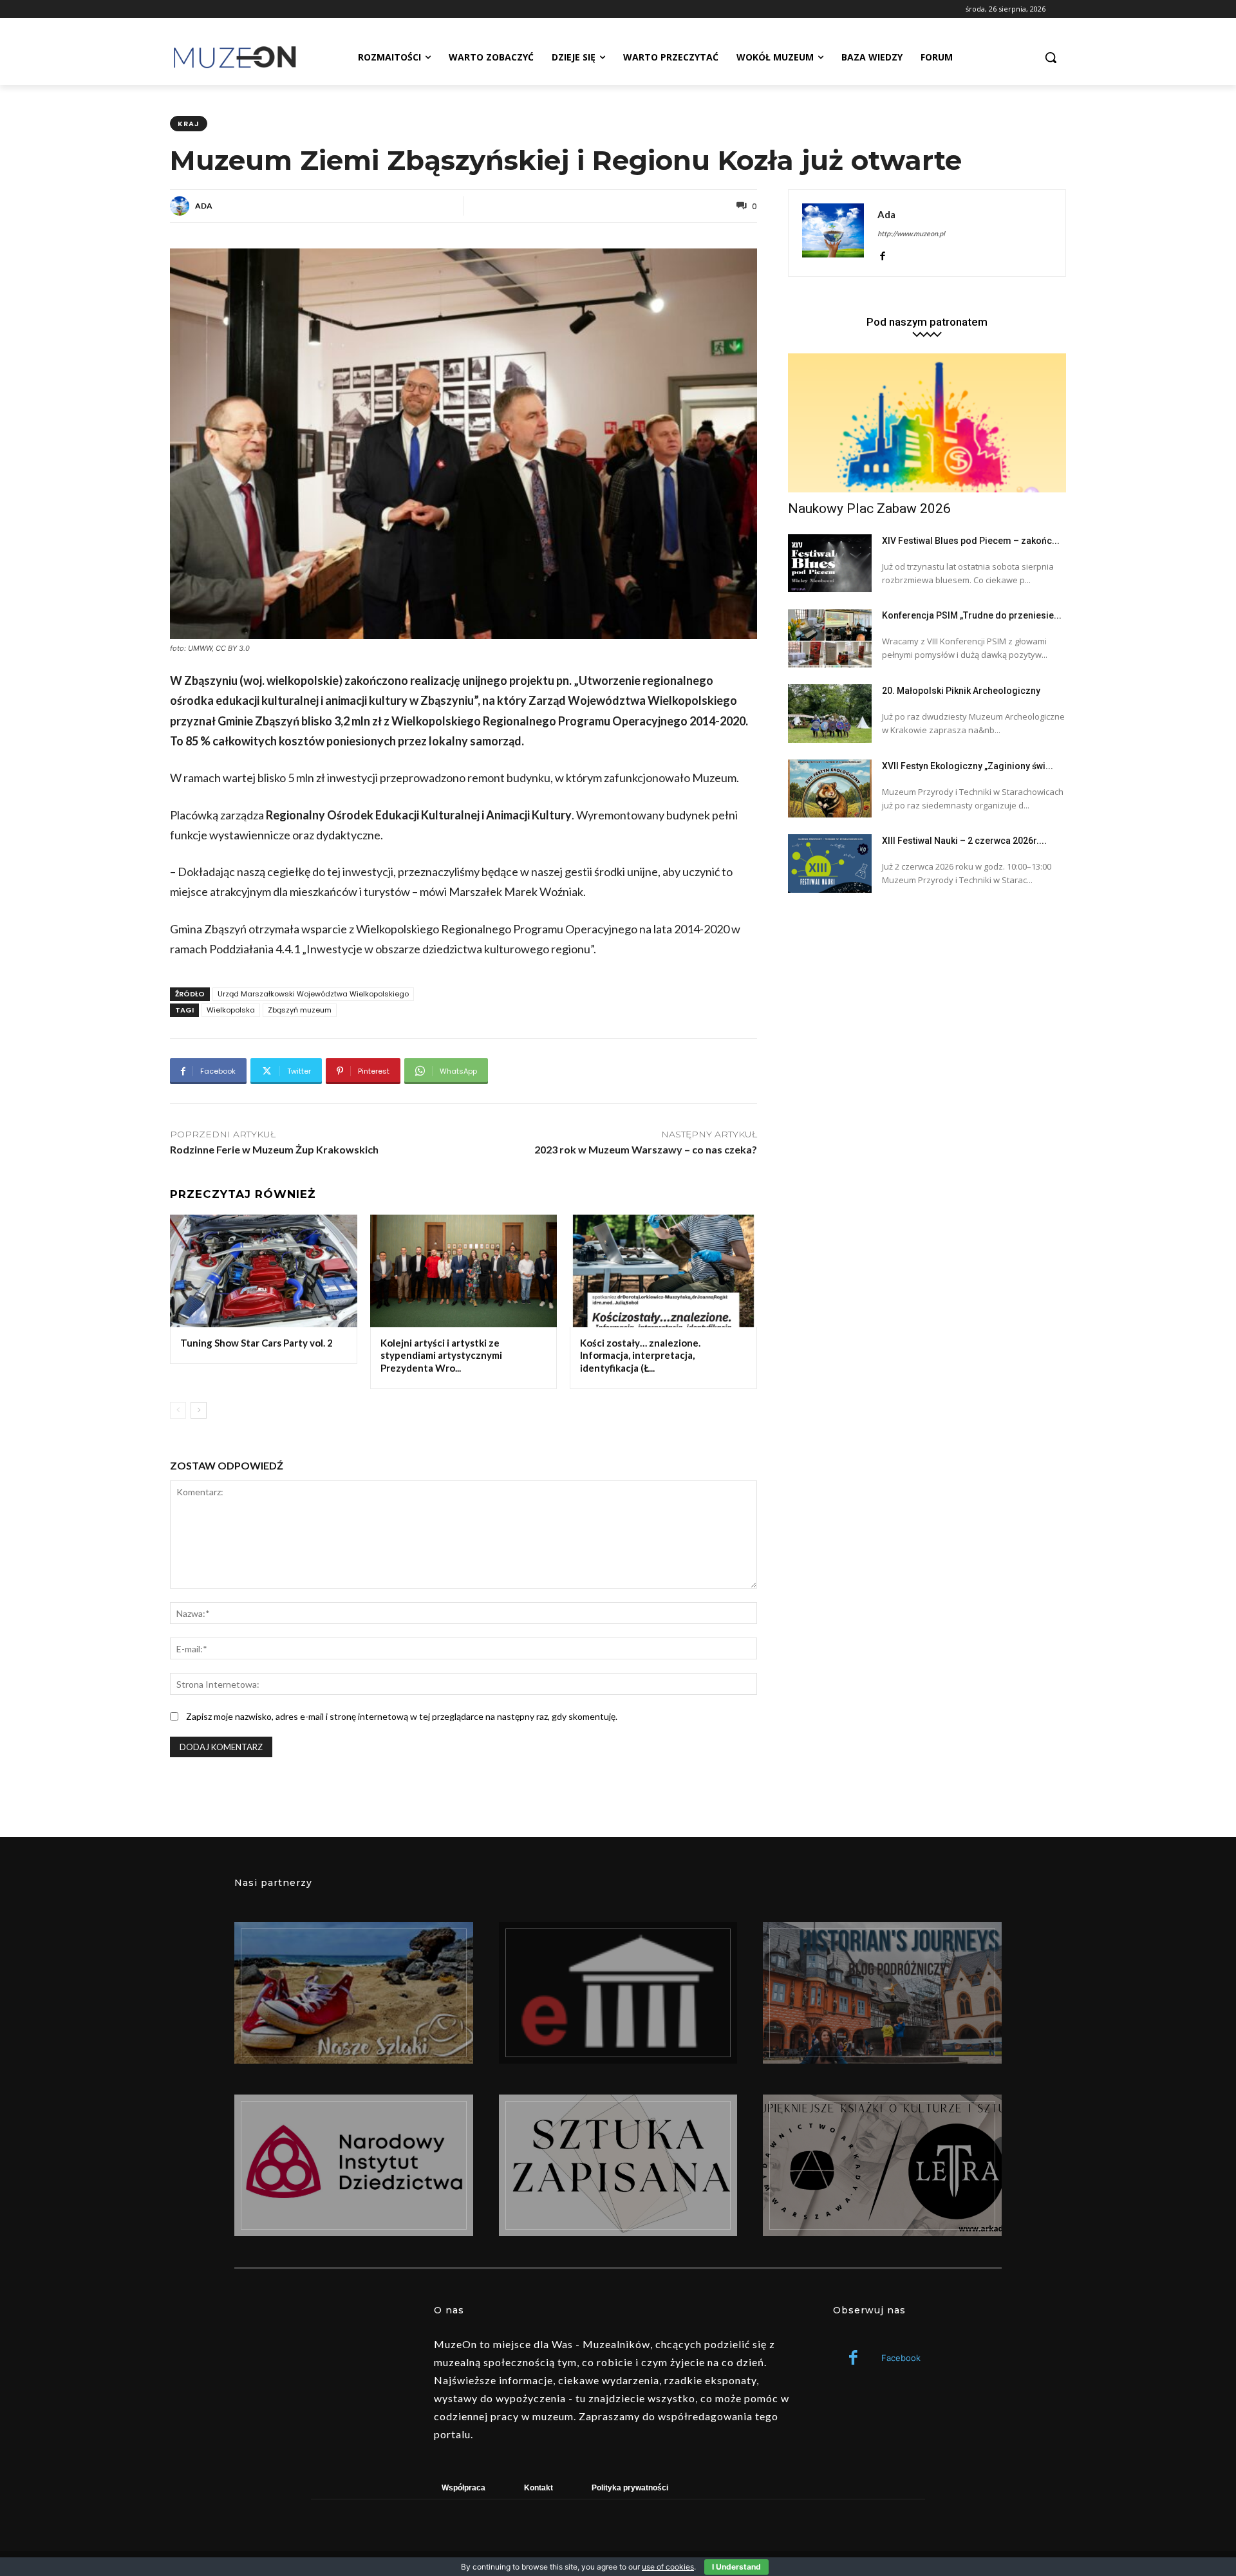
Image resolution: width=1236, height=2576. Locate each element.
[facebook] (882, 253)
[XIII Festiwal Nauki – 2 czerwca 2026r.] (830, 863)
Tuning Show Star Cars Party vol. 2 (257, 1343)
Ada (204, 206)
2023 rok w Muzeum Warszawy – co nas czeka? (646, 1149)
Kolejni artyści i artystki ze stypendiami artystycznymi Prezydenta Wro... (441, 1355)
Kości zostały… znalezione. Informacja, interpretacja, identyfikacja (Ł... (640, 1355)
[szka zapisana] (618, 2165)
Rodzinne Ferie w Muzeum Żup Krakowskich (274, 1149)
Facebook (901, 2358)
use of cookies (668, 2567)
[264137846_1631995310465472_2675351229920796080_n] (882, 1993)
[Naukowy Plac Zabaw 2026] (927, 423)
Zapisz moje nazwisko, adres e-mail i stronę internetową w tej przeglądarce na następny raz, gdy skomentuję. (402, 1716)
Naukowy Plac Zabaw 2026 (869, 509)
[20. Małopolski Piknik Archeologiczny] (830, 714)
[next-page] (199, 1410)
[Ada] (182, 206)
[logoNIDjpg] (354, 2165)
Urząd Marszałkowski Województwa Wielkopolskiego (313, 994)
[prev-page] (178, 1410)
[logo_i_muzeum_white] (618, 1993)
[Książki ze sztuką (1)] (882, 2165)
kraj (189, 124)
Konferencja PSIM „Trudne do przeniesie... (972, 615)
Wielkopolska (231, 1010)
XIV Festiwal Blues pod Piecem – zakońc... (971, 541)
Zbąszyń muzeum (300, 1010)
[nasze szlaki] (354, 1993)
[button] (1051, 57)
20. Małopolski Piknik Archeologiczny (961, 691)
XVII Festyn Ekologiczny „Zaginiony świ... (968, 766)
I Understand (736, 2567)
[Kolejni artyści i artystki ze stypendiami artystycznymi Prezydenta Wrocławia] (464, 1271)
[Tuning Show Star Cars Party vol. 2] (264, 1271)
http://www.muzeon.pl (911, 233)
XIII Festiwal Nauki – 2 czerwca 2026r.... (964, 841)
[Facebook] (853, 2359)
